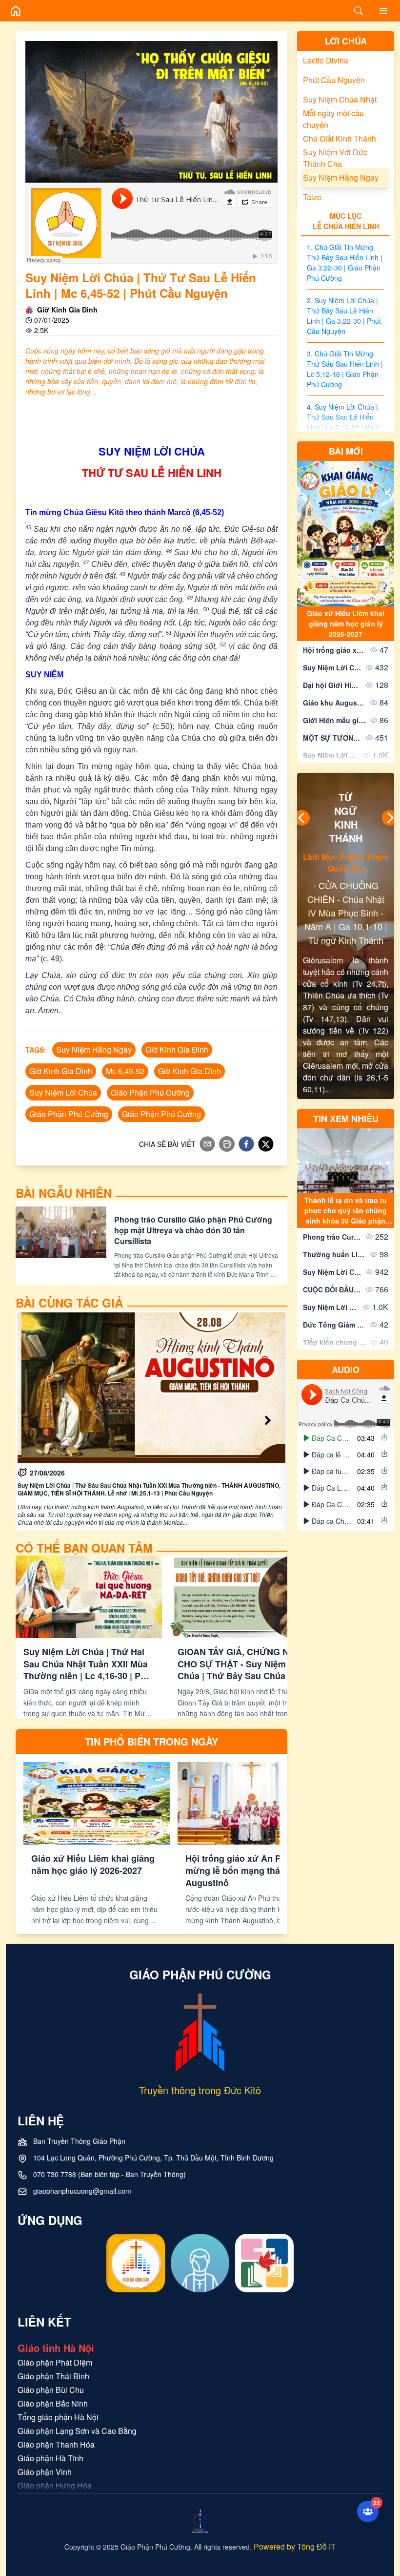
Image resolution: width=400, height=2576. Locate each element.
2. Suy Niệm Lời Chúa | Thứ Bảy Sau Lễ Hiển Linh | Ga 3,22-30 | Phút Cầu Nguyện (344, 316)
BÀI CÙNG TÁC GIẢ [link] (69, 1303)
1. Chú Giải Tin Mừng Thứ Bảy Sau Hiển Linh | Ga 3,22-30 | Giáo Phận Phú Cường (345, 262)
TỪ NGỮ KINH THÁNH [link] (346, 818)
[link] (146, 1420)
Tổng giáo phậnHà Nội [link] (58, 2417)
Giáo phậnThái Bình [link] (53, 2376)
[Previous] (302, 818)
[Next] (390, 818)
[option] (346, 1438)
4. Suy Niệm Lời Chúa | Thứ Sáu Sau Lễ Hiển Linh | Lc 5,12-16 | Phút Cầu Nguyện (343, 422)
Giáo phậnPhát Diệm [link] (55, 2362)
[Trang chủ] (16, 11)
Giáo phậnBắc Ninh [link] (53, 2403)
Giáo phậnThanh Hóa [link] (56, 2444)
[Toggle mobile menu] (383, 11)
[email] (207, 1144)
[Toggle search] (359, 11)
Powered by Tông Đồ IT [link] (295, 2546)
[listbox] (346, 1479)
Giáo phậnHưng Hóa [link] (55, 2485)
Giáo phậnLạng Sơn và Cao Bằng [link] (77, 2431)
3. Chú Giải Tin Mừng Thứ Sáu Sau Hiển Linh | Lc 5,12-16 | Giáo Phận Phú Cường (345, 369)
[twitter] (266, 1144)
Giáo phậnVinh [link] (45, 2472)
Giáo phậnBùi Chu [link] (51, 2390)
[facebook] (246, 1144)
